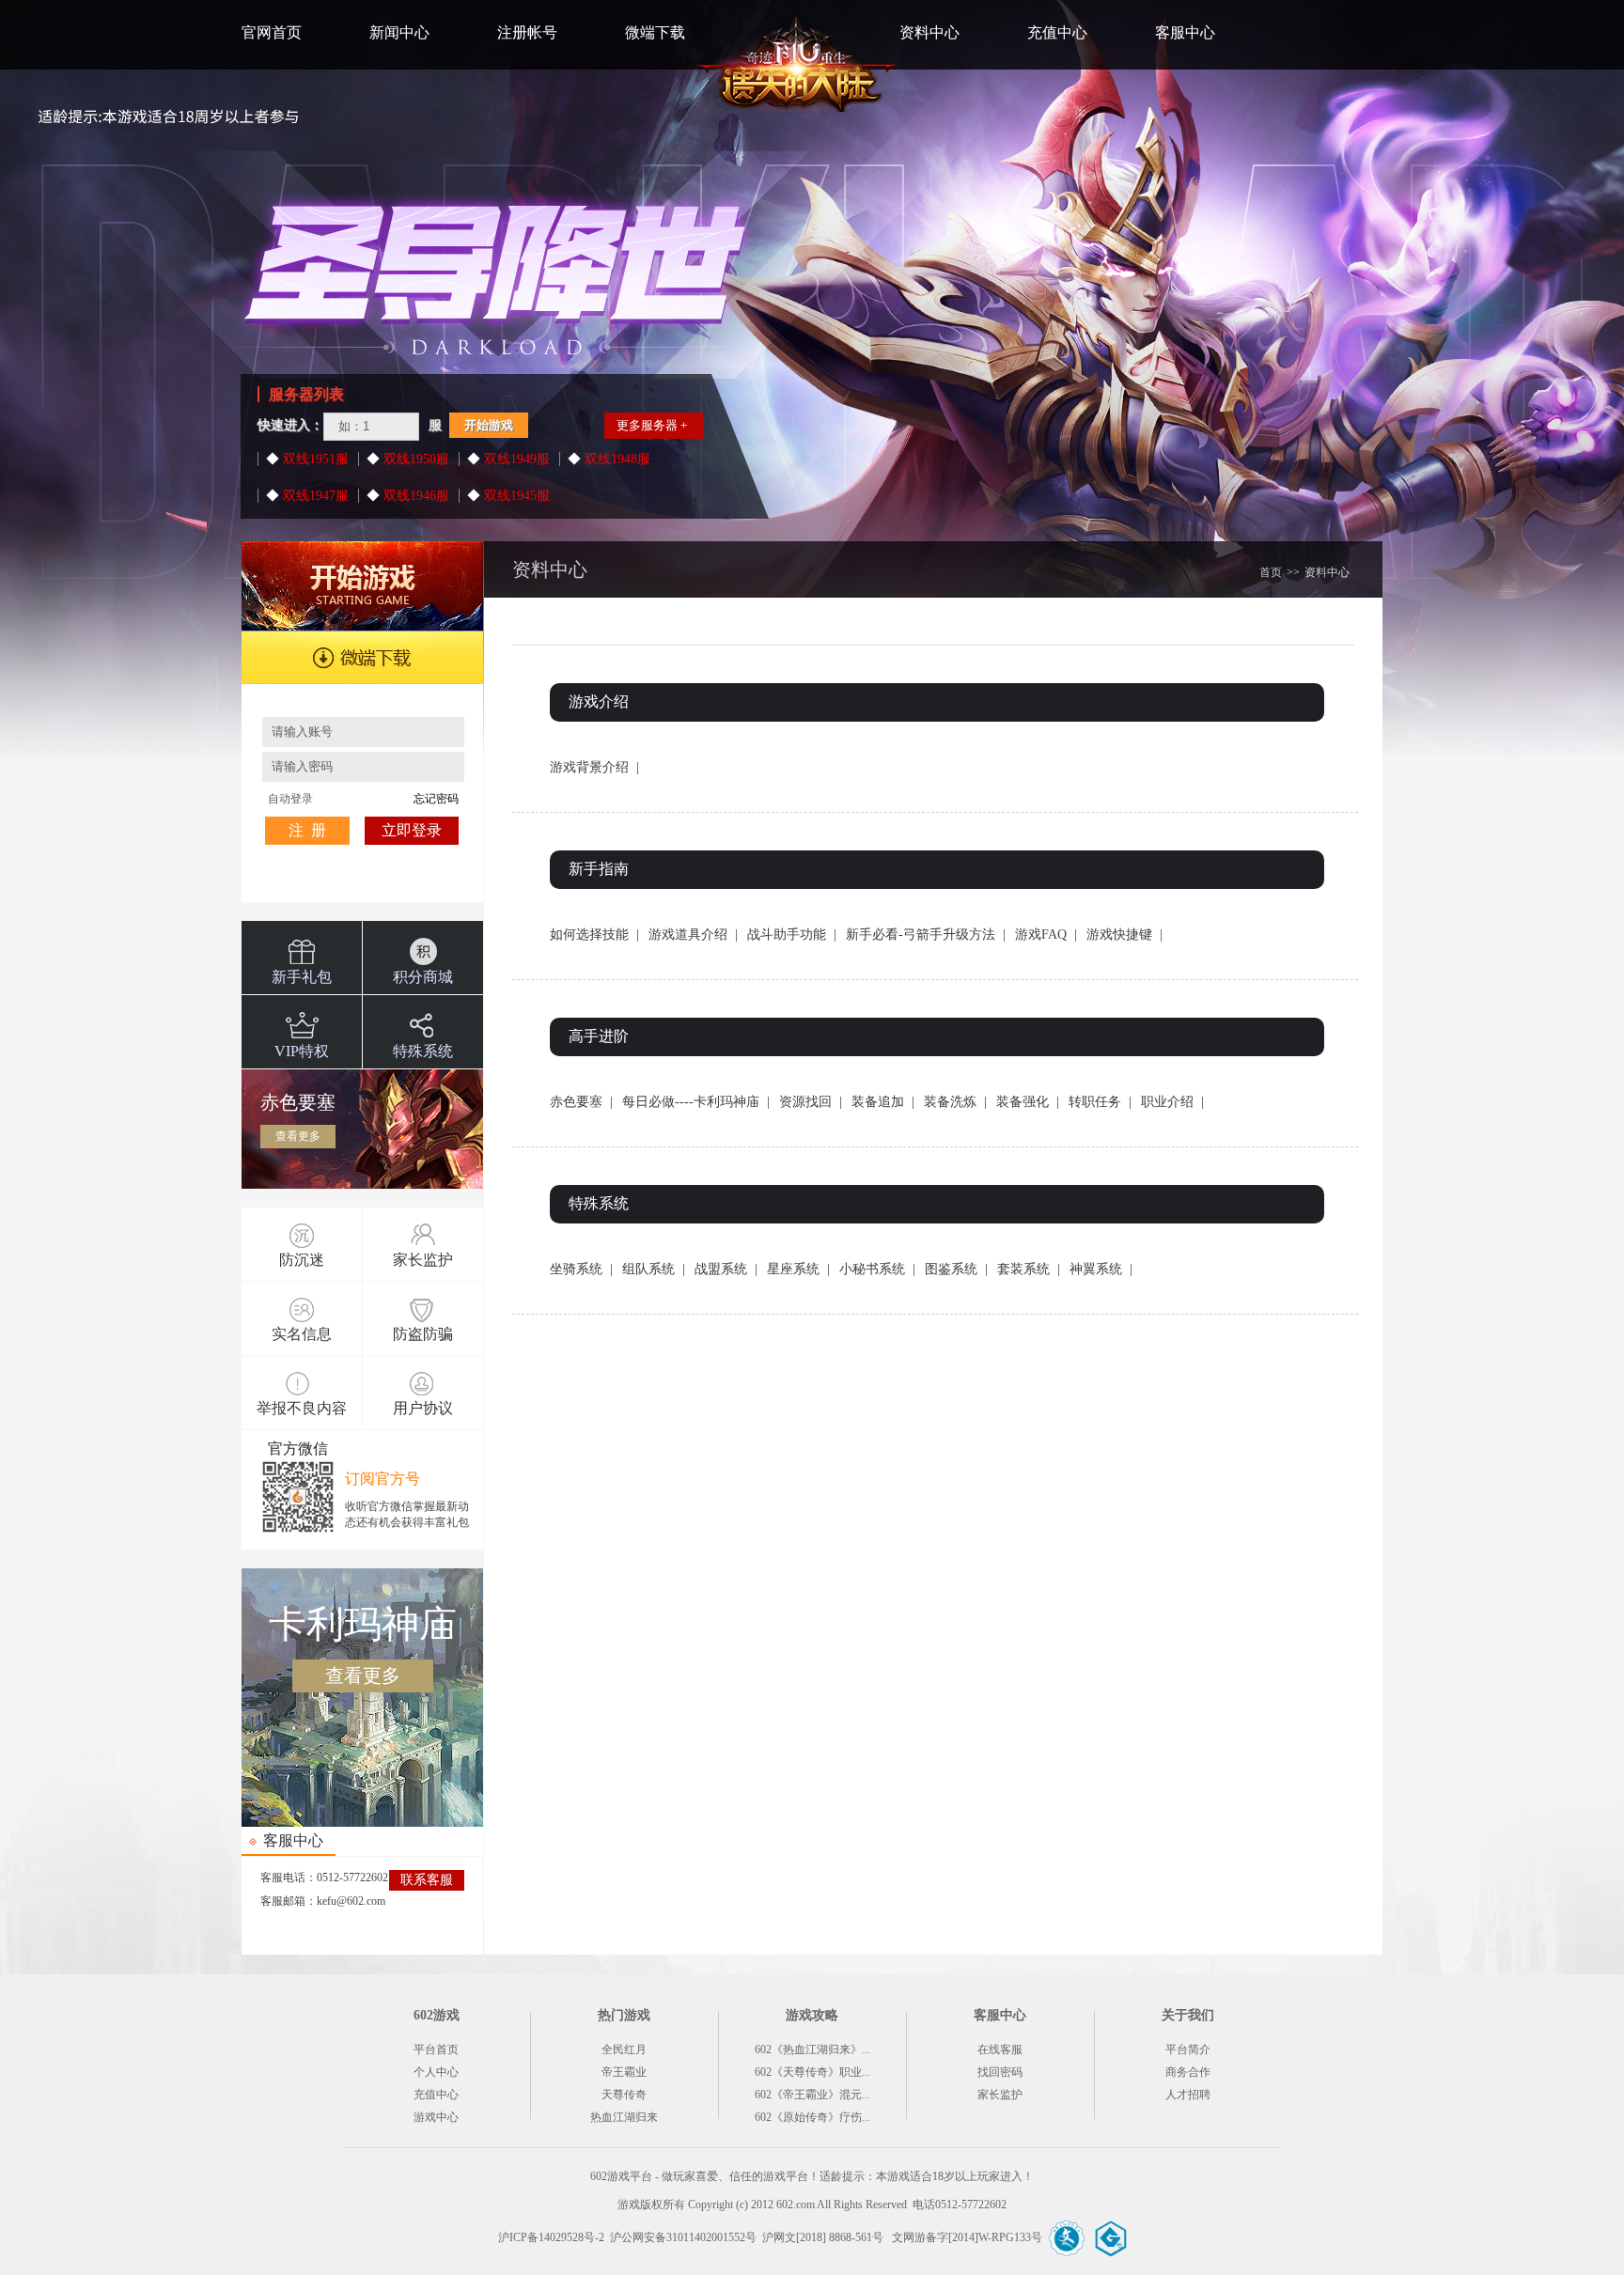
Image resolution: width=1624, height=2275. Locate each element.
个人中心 (436, 2072)
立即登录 (412, 830)
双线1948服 (616, 459)
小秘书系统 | (877, 1269)
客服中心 (1185, 32)
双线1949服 (515, 459)
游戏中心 (436, 2117)
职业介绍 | (1172, 1102)
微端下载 (655, 32)
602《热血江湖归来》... (812, 2049)
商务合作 (1188, 2072)
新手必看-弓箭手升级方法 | (926, 935)
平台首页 (436, 2049)
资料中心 (929, 32)
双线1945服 (515, 496)
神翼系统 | (1101, 1269)
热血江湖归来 (624, 2117)
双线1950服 (414, 459)
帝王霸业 (624, 2072)
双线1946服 (414, 496)
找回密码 (1000, 2072)
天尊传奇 (624, 2095)
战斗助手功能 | (792, 935)
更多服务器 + (652, 425)
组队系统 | (654, 1269)
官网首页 (272, 32)
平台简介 (1188, 2049)
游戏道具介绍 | (693, 935)
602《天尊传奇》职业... (812, 2072)
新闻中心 (399, 32)
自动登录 (290, 799)
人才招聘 (1188, 2095)
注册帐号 (527, 32)
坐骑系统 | (581, 1269)
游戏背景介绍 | (594, 767)
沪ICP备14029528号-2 (551, 2237)
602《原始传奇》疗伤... (812, 2117)
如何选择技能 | (594, 935)
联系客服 (427, 1880)
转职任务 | (1100, 1102)
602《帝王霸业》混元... (812, 2095)
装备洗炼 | (955, 1102)
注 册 (307, 830)
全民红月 (624, 2049)
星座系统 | (798, 1269)
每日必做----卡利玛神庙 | (696, 1102)
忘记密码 (436, 799)
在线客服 (1000, 2049)
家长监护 (1000, 2095)
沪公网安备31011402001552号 (683, 2237)
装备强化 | (1028, 1102)
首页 (1271, 572)
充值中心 (1057, 32)
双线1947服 (314, 496)
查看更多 (298, 1136)
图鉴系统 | (956, 1269)
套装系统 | (1029, 1269)
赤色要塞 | (581, 1102)
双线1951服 (314, 459)
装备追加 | (883, 1102)
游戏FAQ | (1046, 935)
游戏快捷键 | (1124, 935)
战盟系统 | (726, 1269)
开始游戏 (489, 425)
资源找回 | (811, 1102)
